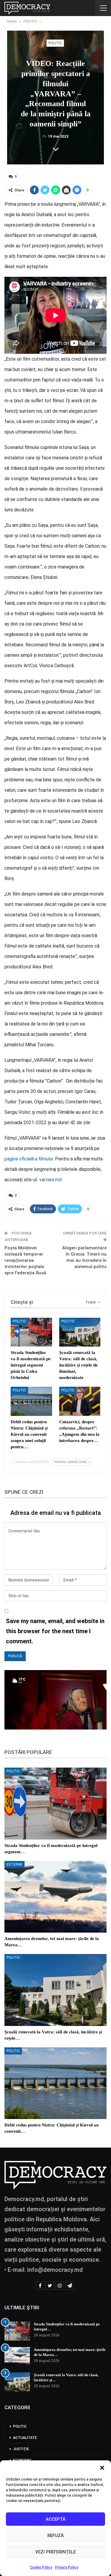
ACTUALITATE (25, 2438)
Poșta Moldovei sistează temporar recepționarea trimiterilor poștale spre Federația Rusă (25, 1260)
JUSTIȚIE (21, 2449)
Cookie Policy (41, 2567)
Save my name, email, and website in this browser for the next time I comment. (55, 1631)
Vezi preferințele (55, 2552)
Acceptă (55, 2519)
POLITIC (55, 43)
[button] (102, 2468)
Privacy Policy (67, 2567)
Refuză (55, 2536)
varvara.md (50, 1180)
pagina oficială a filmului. (30, 1159)
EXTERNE (15, 1865)
